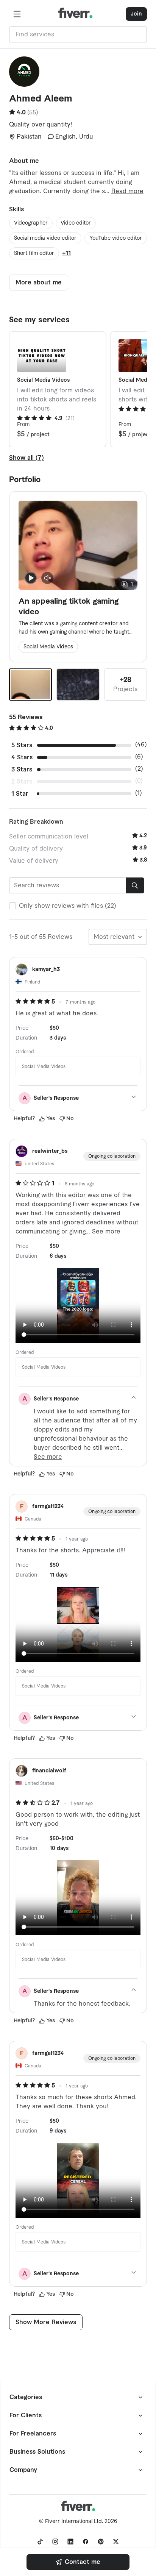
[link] (78, 2562)
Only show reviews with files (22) (68, 906)
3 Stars (22, 770)
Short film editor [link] (34, 253)
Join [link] (136, 14)
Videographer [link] (31, 223)
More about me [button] (39, 283)
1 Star (20, 794)
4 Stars (22, 757)
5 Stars (22, 745)
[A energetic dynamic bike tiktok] (78, 685)
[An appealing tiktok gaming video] (30, 685)
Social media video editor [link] (45, 238)
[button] (17, 14)
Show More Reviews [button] (46, 2322)
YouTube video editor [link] (116, 238)
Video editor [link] (76, 223)
